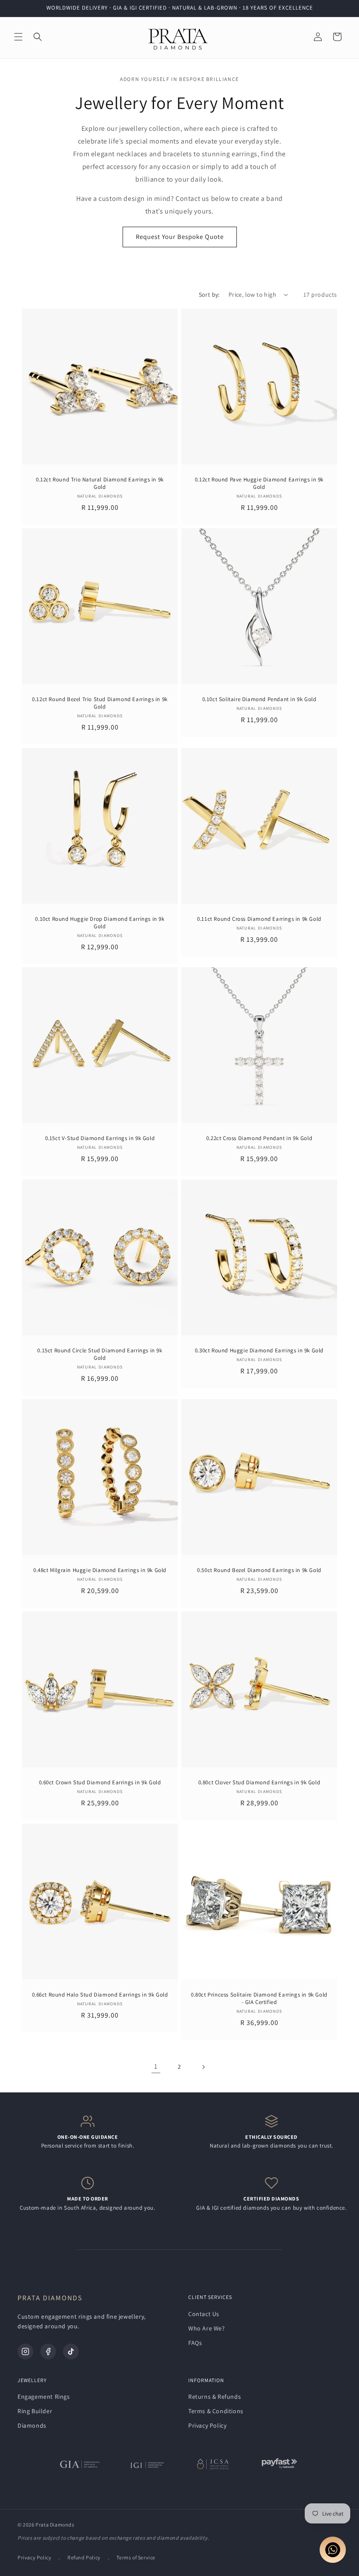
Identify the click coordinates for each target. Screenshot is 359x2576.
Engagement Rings (44, 2397)
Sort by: (209, 295)
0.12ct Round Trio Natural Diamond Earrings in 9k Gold (100, 483)
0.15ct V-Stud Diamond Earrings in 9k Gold (100, 1138)
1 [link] (156, 2066)
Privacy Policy (207, 2425)
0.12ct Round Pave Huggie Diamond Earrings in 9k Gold (259, 483)
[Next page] (203, 2067)
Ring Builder (35, 2411)
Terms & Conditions (216, 2411)
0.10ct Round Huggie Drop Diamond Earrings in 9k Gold (100, 923)
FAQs (195, 2343)
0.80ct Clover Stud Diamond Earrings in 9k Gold (259, 1783)
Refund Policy (84, 2557)
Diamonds (32, 2425)
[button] (18, 37)
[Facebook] (48, 2351)
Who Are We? (207, 2328)
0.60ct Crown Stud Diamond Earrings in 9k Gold (100, 1783)
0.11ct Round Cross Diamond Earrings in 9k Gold (259, 919)
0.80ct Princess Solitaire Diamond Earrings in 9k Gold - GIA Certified (259, 1999)
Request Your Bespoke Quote (180, 237)
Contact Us (204, 2314)
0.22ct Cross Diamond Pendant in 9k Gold (259, 1138)
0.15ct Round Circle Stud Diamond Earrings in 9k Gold (100, 1354)
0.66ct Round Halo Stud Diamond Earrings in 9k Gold (100, 1995)
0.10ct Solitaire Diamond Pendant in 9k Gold (259, 699)
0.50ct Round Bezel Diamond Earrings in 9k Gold (259, 1570)
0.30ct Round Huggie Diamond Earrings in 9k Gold (259, 1351)
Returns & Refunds (215, 2397)
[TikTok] (71, 2351)
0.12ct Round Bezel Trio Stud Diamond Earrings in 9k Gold (100, 703)
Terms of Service (136, 2557)
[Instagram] (25, 2351)
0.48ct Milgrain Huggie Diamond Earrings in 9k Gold (100, 1570)
